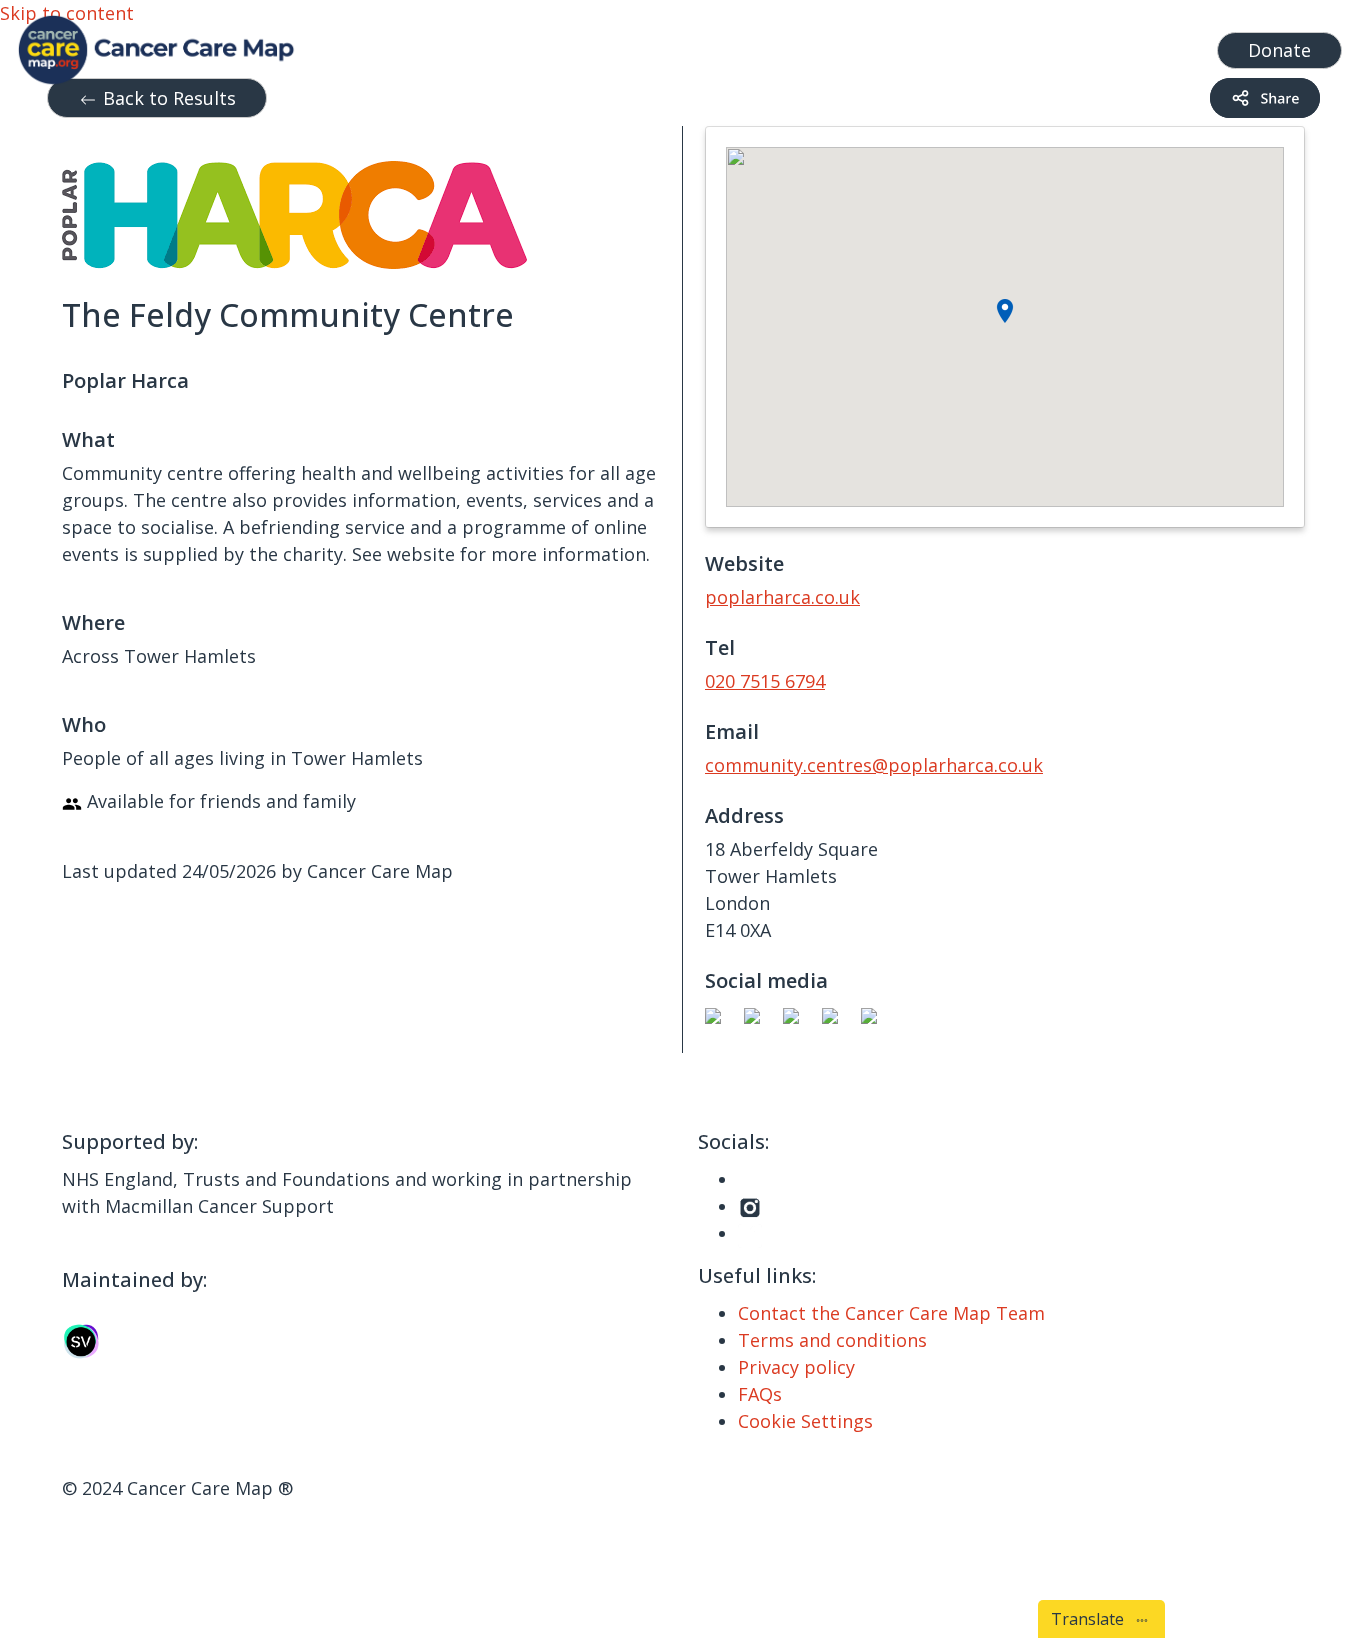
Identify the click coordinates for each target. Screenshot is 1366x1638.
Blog (835, 45)
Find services (1145, 45)
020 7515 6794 (765, 681)
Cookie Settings (805, 1421)
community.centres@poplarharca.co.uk (874, 765)
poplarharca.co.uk (782, 597)
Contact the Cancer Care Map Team (891, 1313)
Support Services (565, 45)
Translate (1091, 1619)
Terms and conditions (832, 1340)
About (900, 45)
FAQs (760, 1394)
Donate (1279, 50)
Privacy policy (796, 1367)
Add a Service (1017, 45)
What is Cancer (735, 45)
